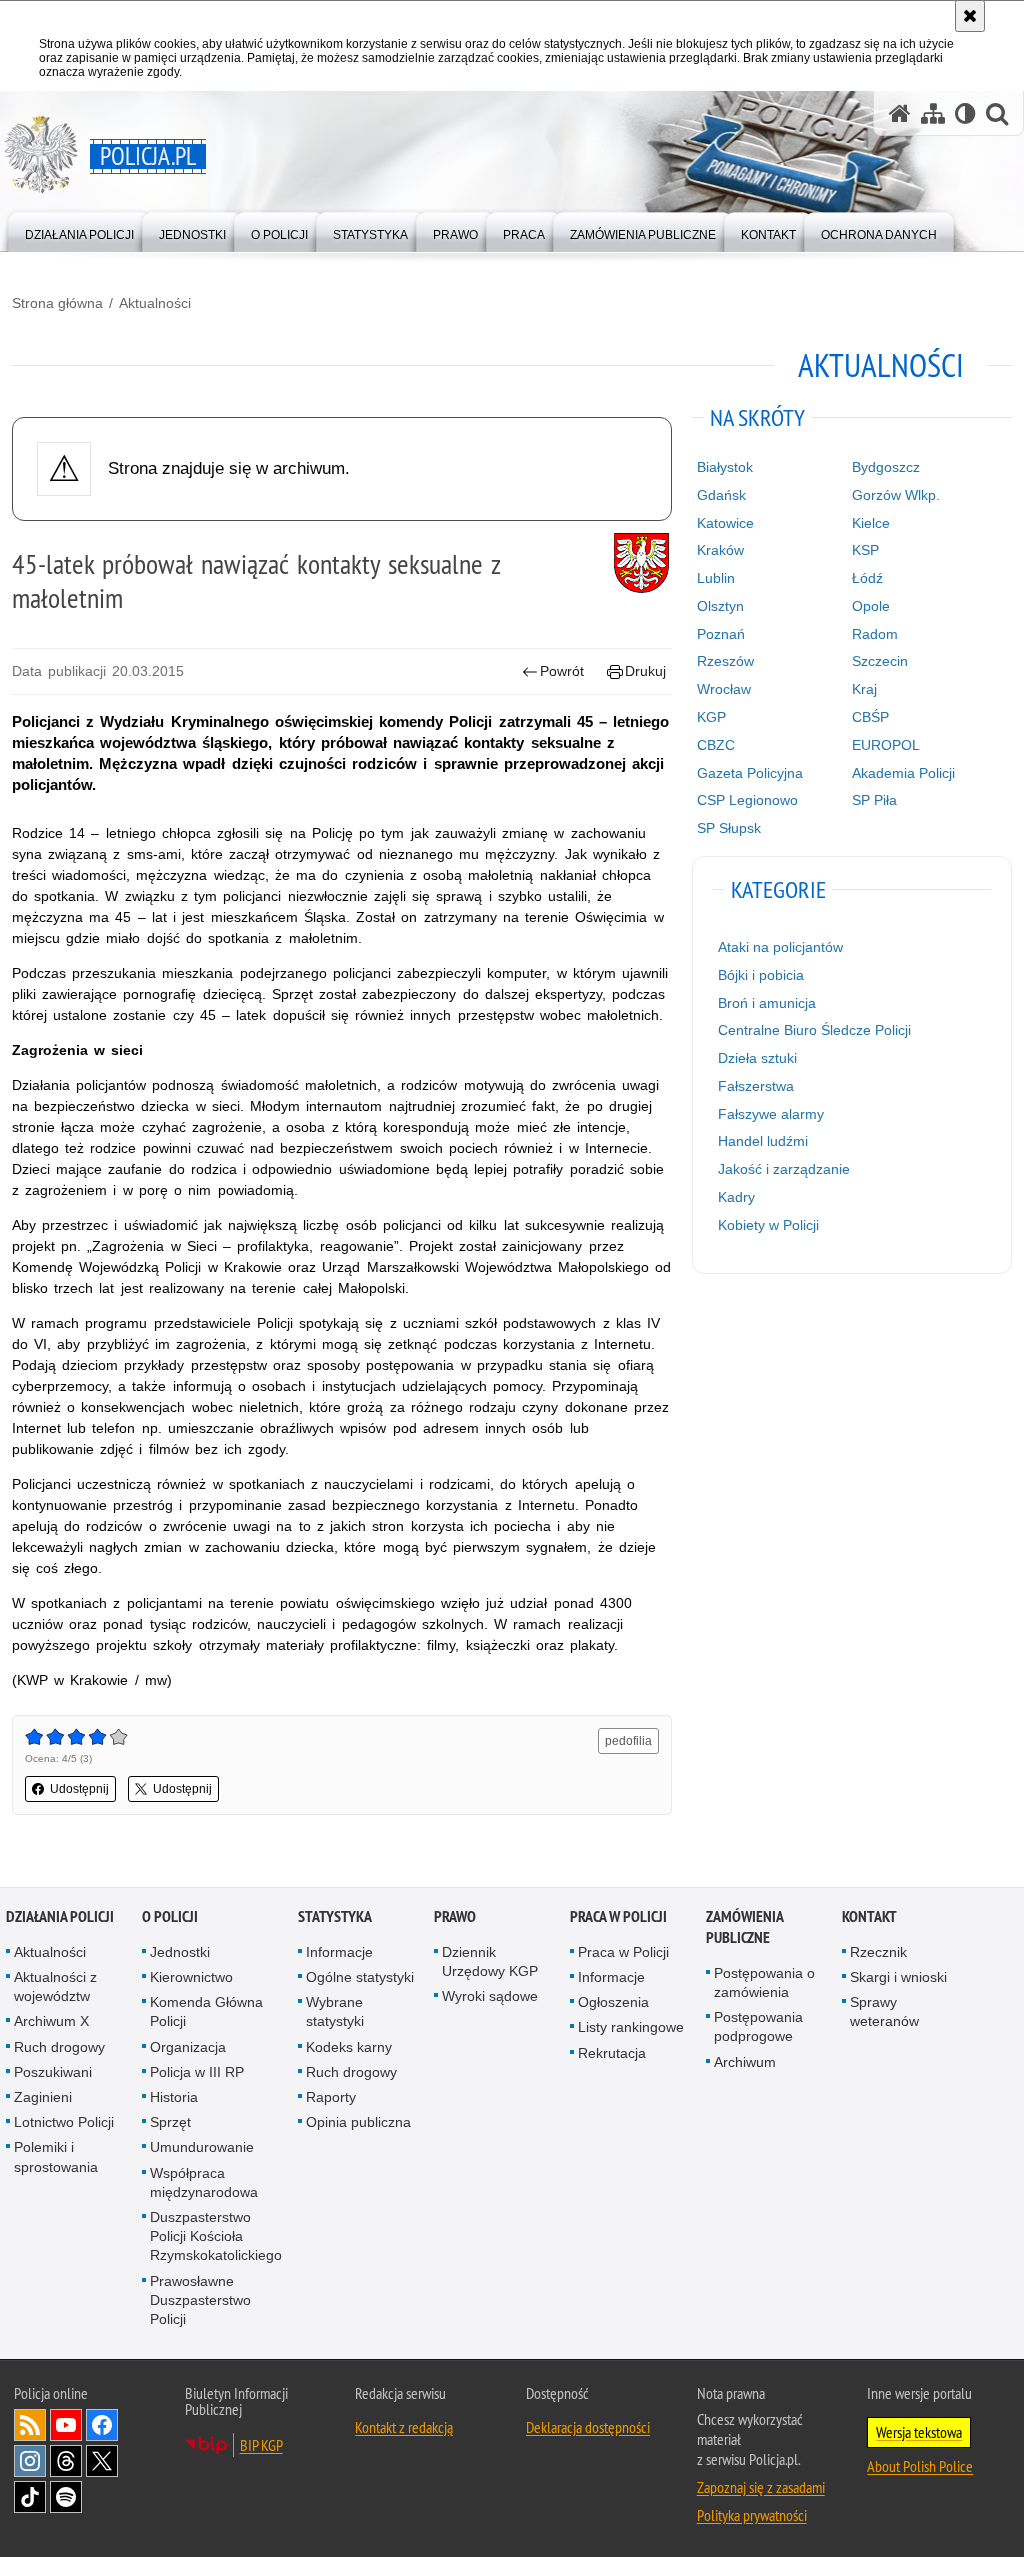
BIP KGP (261, 2445)
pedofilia (628, 1741)
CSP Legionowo (747, 800)
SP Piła (874, 800)
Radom (875, 634)
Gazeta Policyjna (750, 773)
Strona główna (57, 303)
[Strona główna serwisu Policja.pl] (900, 113)
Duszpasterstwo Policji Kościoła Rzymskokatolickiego (216, 2236)
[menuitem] (79, 230)
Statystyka (335, 1916)
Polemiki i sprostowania (56, 2156)
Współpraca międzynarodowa (204, 2182)
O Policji (170, 1916)
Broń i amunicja (767, 1003)
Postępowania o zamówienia (764, 1982)
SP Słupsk (729, 828)
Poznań (721, 634)
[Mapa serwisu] (933, 113)
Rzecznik (878, 1952)
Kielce (871, 523)
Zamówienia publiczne (744, 1927)
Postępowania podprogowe (758, 2026)
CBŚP (870, 717)
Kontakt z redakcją (404, 2427)
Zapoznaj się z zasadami (761, 2487)
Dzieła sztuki (757, 1058)
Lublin (716, 578)
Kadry (736, 1197)
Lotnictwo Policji (64, 2122)
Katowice (725, 523)
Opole (871, 606)
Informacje (339, 1952)
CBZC (716, 745)
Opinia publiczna (358, 2122)
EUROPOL (886, 745)
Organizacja (188, 2047)
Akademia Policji (903, 773)
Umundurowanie (202, 2147)
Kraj (864, 689)
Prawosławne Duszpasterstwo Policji (200, 2300)
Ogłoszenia (613, 2002)
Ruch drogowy (59, 2047)
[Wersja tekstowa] (965, 113)
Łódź (867, 578)
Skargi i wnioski (898, 1977)
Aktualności (155, 303)
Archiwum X (51, 2021)
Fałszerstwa (756, 1086)
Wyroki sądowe (490, 1996)
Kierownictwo (191, 1977)
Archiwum (745, 2062)
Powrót (562, 671)
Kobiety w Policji (768, 1225)
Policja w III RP (197, 2072)
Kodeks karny (349, 2047)
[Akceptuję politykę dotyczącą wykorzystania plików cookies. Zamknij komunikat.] (970, 16)
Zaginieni (43, 2097)
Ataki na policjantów (780, 947)
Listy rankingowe (631, 2027)
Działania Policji (60, 1916)
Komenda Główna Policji (206, 2011)
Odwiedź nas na (66, 2425)
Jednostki (180, 1952)
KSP (865, 550)
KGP (711, 717)
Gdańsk (721, 495)
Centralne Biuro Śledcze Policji (814, 1030)
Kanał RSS (30, 2425)
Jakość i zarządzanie (784, 1169)
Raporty (331, 2097)
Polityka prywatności (752, 2515)
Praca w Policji (618, 1916)
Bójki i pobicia (761, 975)
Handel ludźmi (763, 1141)
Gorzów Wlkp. (896, 495)
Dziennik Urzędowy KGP (490, 1961)
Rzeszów (725, 661)
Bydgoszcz (886, 467)
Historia (174, 2097)
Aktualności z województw (55, 1986)
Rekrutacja (612, 2053)
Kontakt (869, 1916)
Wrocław (724, 689)
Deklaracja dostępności (588, 2427)
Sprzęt (170, 2122)
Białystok (725, 467)
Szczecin (880, 661)
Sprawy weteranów (884, 2011)
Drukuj (645, 671)
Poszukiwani (53, 2072)
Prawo (455, 1916)
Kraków (720, 550)
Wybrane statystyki (335, 2011)
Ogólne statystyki (360, 1977)
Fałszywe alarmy (771, 1114)
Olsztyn (720, 606)
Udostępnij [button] (79, 1789)
